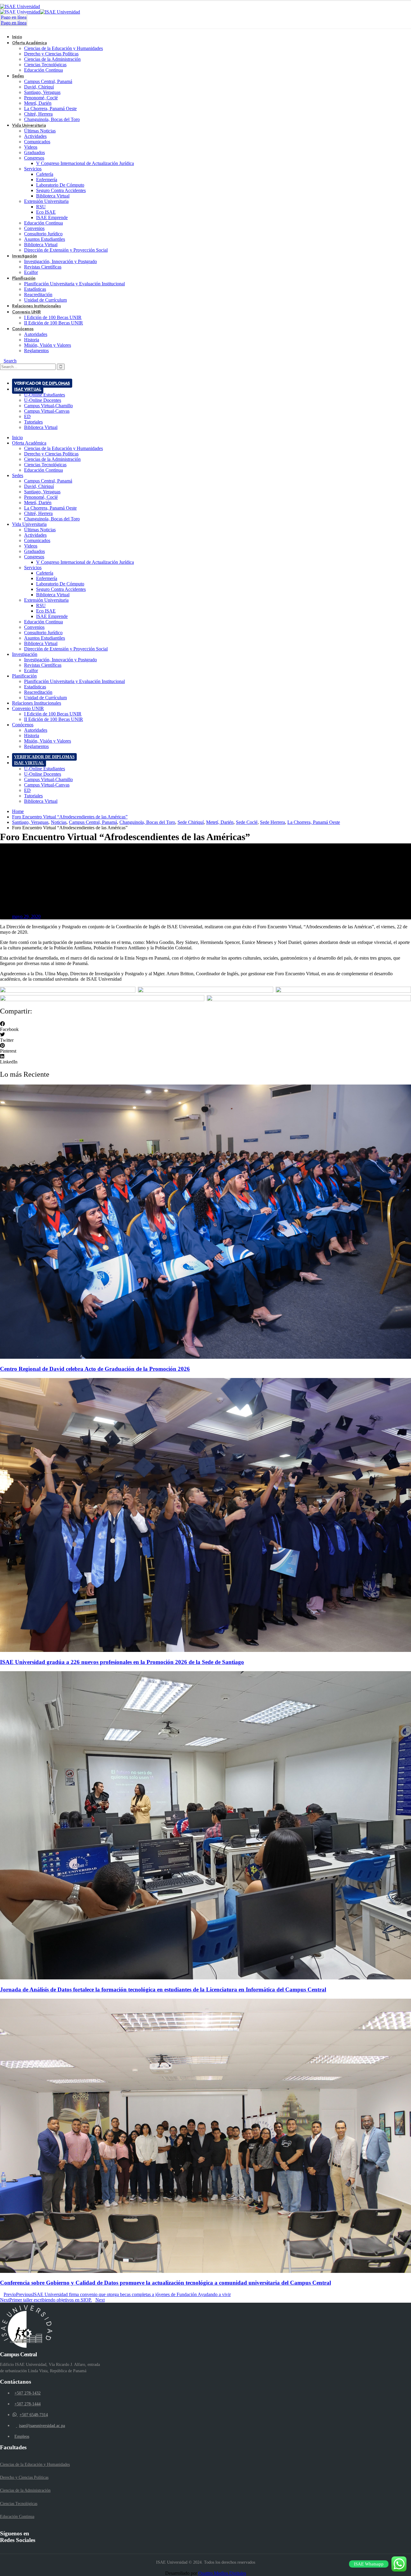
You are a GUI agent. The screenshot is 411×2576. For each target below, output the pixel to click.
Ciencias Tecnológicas (45, 65)
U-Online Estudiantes (45, 395)
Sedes (18, 76)
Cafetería (45, 174)
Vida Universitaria (29, 125)
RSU (41, 207)
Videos (31, 147)
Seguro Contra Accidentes (61, 190)
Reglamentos (36, 351)
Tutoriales (33, 422)
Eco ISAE (46, 212)
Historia (32, 340)
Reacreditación (38, 295)
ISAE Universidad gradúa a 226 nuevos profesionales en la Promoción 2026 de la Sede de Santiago (122, 1662)
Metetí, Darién (38, 103)
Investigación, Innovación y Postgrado (60, 261)
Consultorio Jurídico (43, 234)
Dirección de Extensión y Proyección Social (66, 250)
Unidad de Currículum (45, 698)
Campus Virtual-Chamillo (48, 406)
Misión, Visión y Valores (48, 345)
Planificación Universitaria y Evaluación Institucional (74, 284)
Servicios (33, 169)
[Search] (61, 367)
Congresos (34, 158)
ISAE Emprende (52, 217)
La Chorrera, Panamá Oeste (50, 109)
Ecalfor (31, 670)
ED (27, 416)
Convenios (34, 228)
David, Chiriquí (39, 87)
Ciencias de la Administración (52, 59)
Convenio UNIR (26, 312)
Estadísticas (35, 289)
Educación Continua (43, 70)
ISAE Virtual (28, 389)
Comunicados (37, 142)
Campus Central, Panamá (48, 81)
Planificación (24, 278)
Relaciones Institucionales (37, 703)
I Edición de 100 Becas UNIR (53, 317)
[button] (205, 1027)
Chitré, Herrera (38, 114)
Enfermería (47, 180)
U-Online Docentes (43, 400)
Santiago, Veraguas (42, 92)
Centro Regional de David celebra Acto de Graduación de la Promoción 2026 (95, 1369)
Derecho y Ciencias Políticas (51, 54)
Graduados (34, 152)
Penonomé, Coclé (41, 98)
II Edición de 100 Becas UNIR (54, 323)
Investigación (25, 256)
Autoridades (36, 334)
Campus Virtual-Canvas (47, 411)
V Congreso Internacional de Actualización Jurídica (85, 163)
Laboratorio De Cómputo (60, 185)
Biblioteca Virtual (53, 196)
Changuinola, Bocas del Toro (52, 119)
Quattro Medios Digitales (222, 2573)
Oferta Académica (29, 43)
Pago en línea (14, 17)
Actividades (35, 136)
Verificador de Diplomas (42, 383)
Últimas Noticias (40, 131)
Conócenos (23, 329)
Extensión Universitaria (46, 201)
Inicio (17, 438)
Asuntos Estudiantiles (45, 239)
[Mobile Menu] (2, 372)
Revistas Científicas (43, 267)
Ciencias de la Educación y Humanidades (63, 48)
